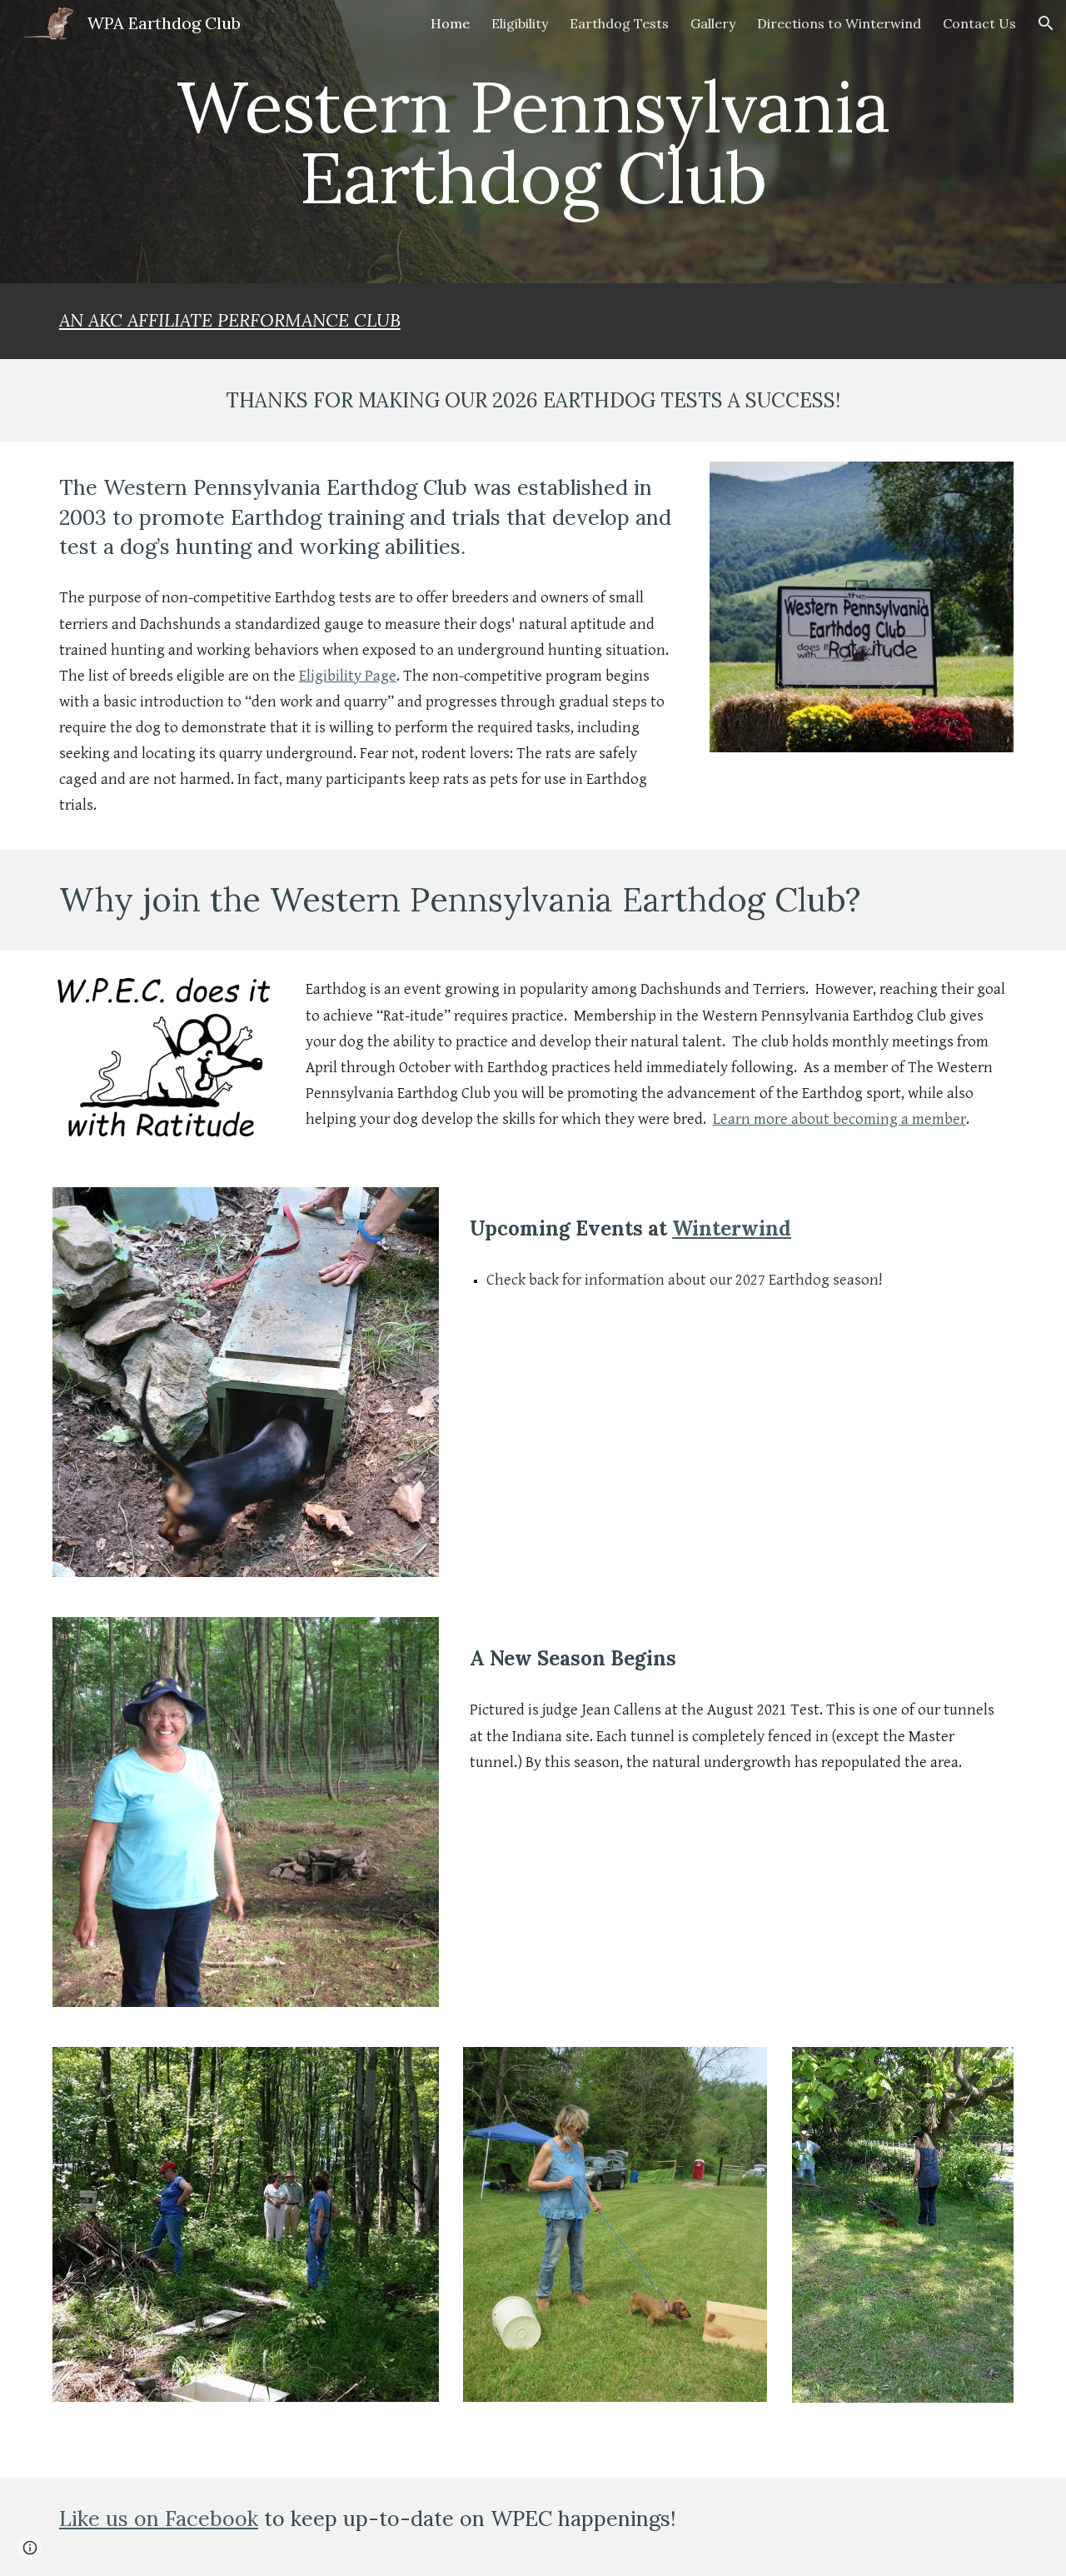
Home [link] (450, 23)
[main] (533, 142)
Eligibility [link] (520, 23)
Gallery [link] (713, 23)
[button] (1046, 23)
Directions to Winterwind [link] (839, 23)
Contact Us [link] (979, 23)
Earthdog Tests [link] (619, 23)
